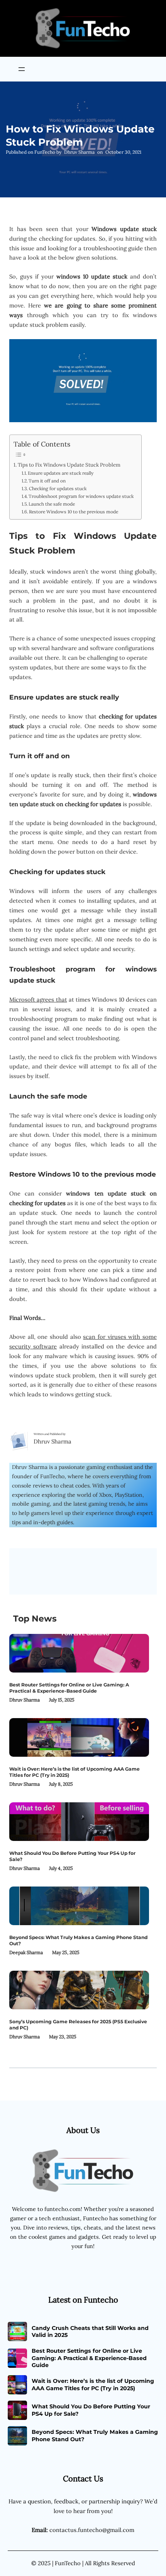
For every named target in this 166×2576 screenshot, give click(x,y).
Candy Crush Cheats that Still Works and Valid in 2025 (90, 2331)
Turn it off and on (47, 481)
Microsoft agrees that (38, 999)
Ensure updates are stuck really (61, 473)
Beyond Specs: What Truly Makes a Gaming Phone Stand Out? (78, 1940)
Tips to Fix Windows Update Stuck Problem (69, 465)
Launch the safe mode (52, 504)
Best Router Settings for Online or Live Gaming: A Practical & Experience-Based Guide (69, 1688)
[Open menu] (22, 69)
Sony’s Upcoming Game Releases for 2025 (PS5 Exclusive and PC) (78, 2025)
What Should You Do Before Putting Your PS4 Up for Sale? (72, 1856)
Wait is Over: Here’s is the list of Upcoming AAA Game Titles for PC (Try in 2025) (75, 1772)
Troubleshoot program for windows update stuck (81, 496)
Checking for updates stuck (58, 488)
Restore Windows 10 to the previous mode (74, 512)
